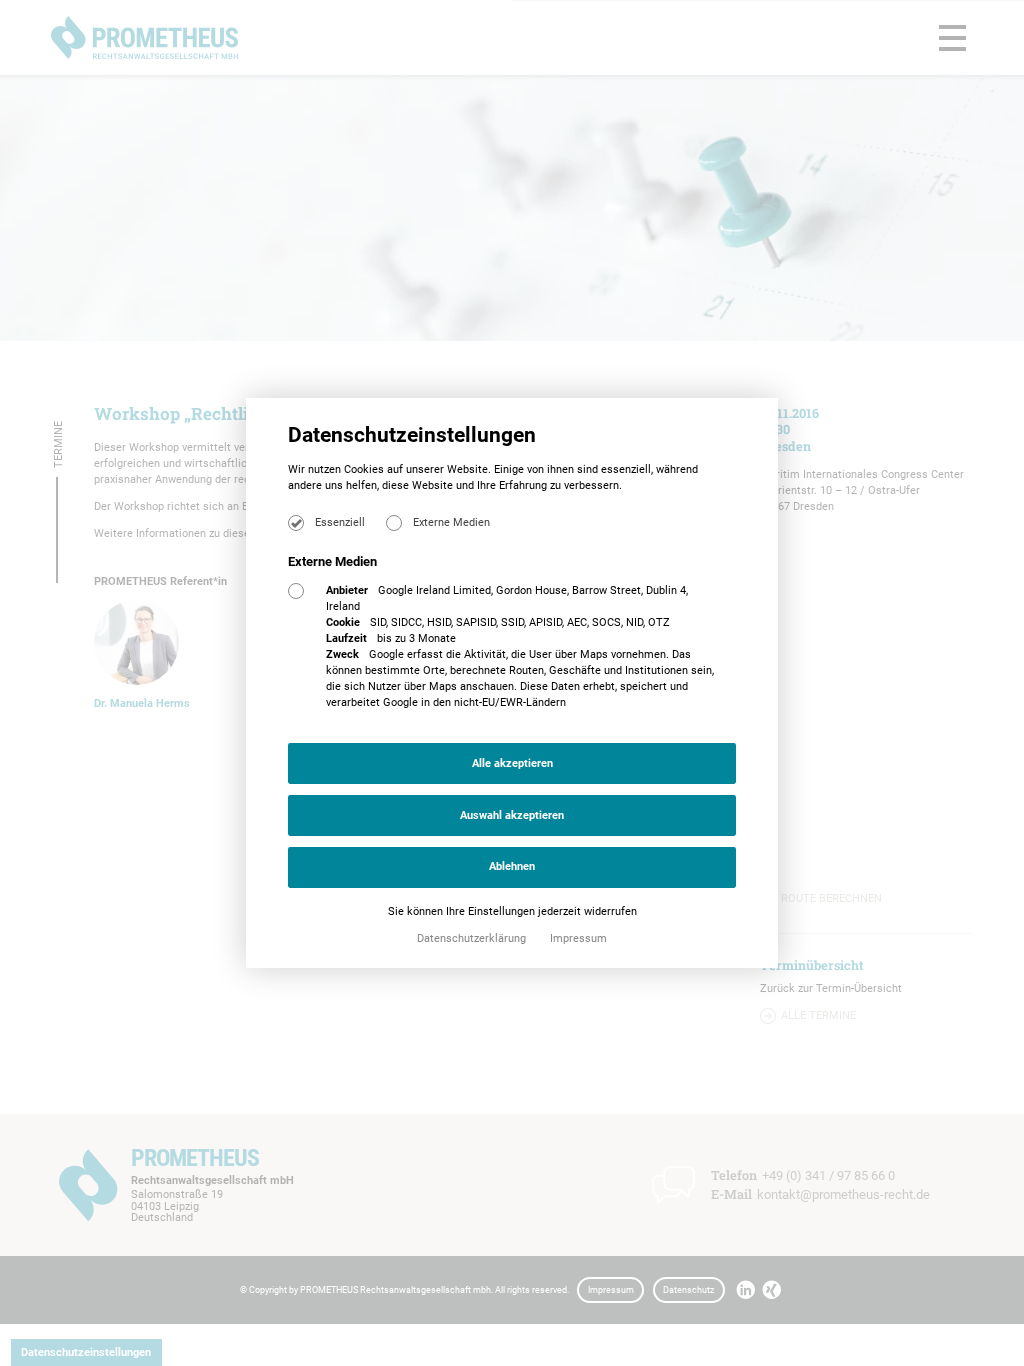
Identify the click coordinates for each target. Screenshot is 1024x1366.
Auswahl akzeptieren (512, 815)
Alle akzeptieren (512, 763)
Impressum (578, 938)
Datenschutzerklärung (473, 938)
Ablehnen (512, 866)
